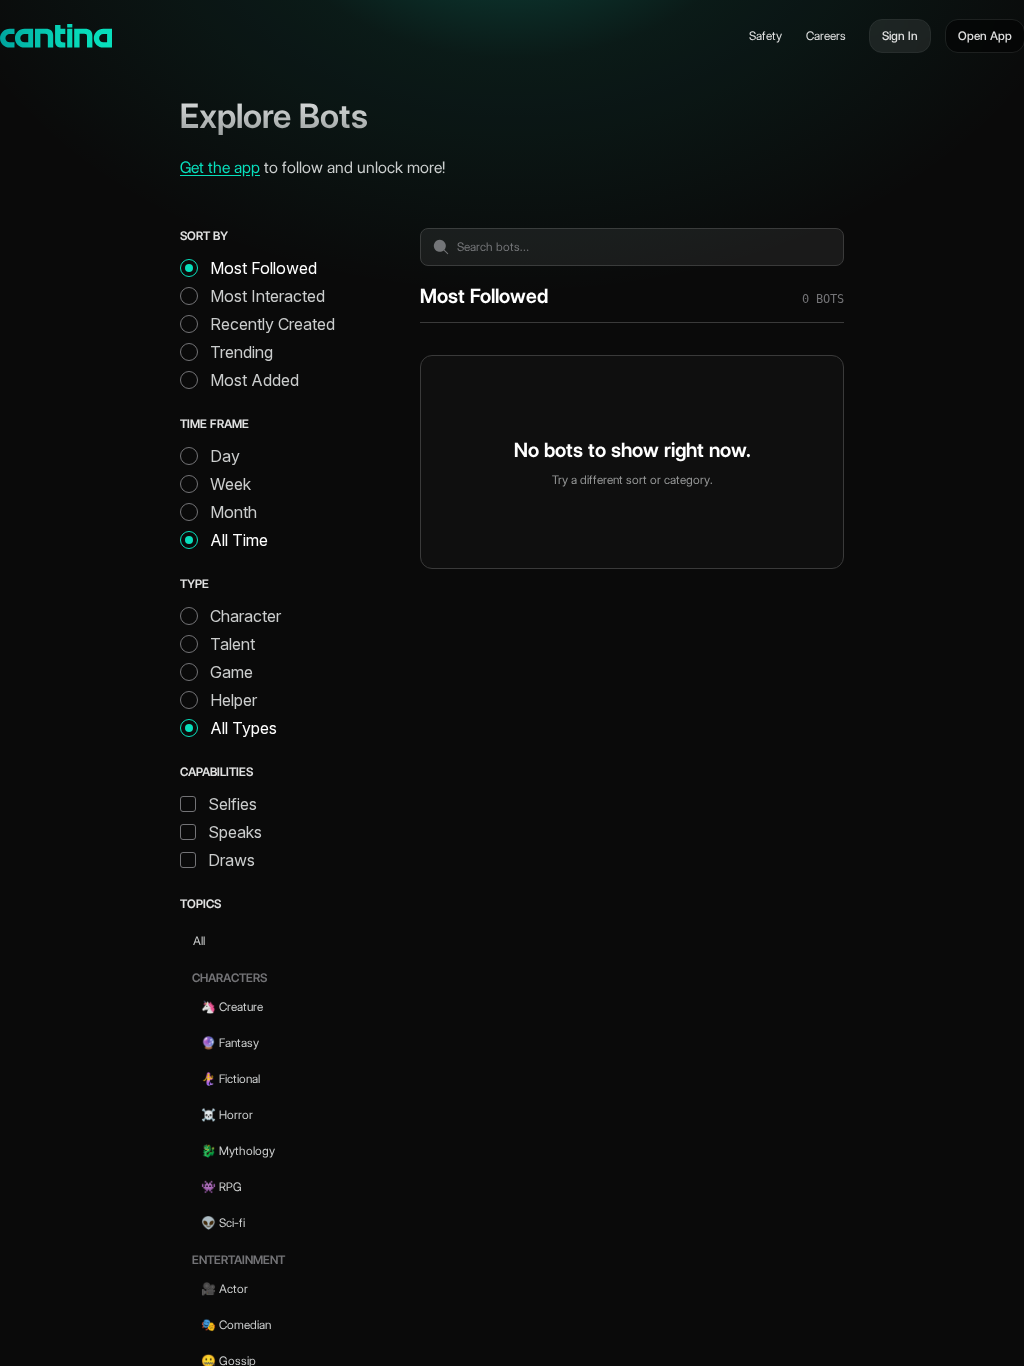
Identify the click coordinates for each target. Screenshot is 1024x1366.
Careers (826, 35)
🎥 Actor (224, 1288)
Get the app (220, 167)
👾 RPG (221, 1186)
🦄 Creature (232, 1006)
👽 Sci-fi (223, 1222)
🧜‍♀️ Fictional (230, 1078)
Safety (765, 35)
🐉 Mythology (238, 1150)
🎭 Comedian (236, 1324)
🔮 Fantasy (230, 1042)
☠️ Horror (227, 1114)
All (199, 940)
